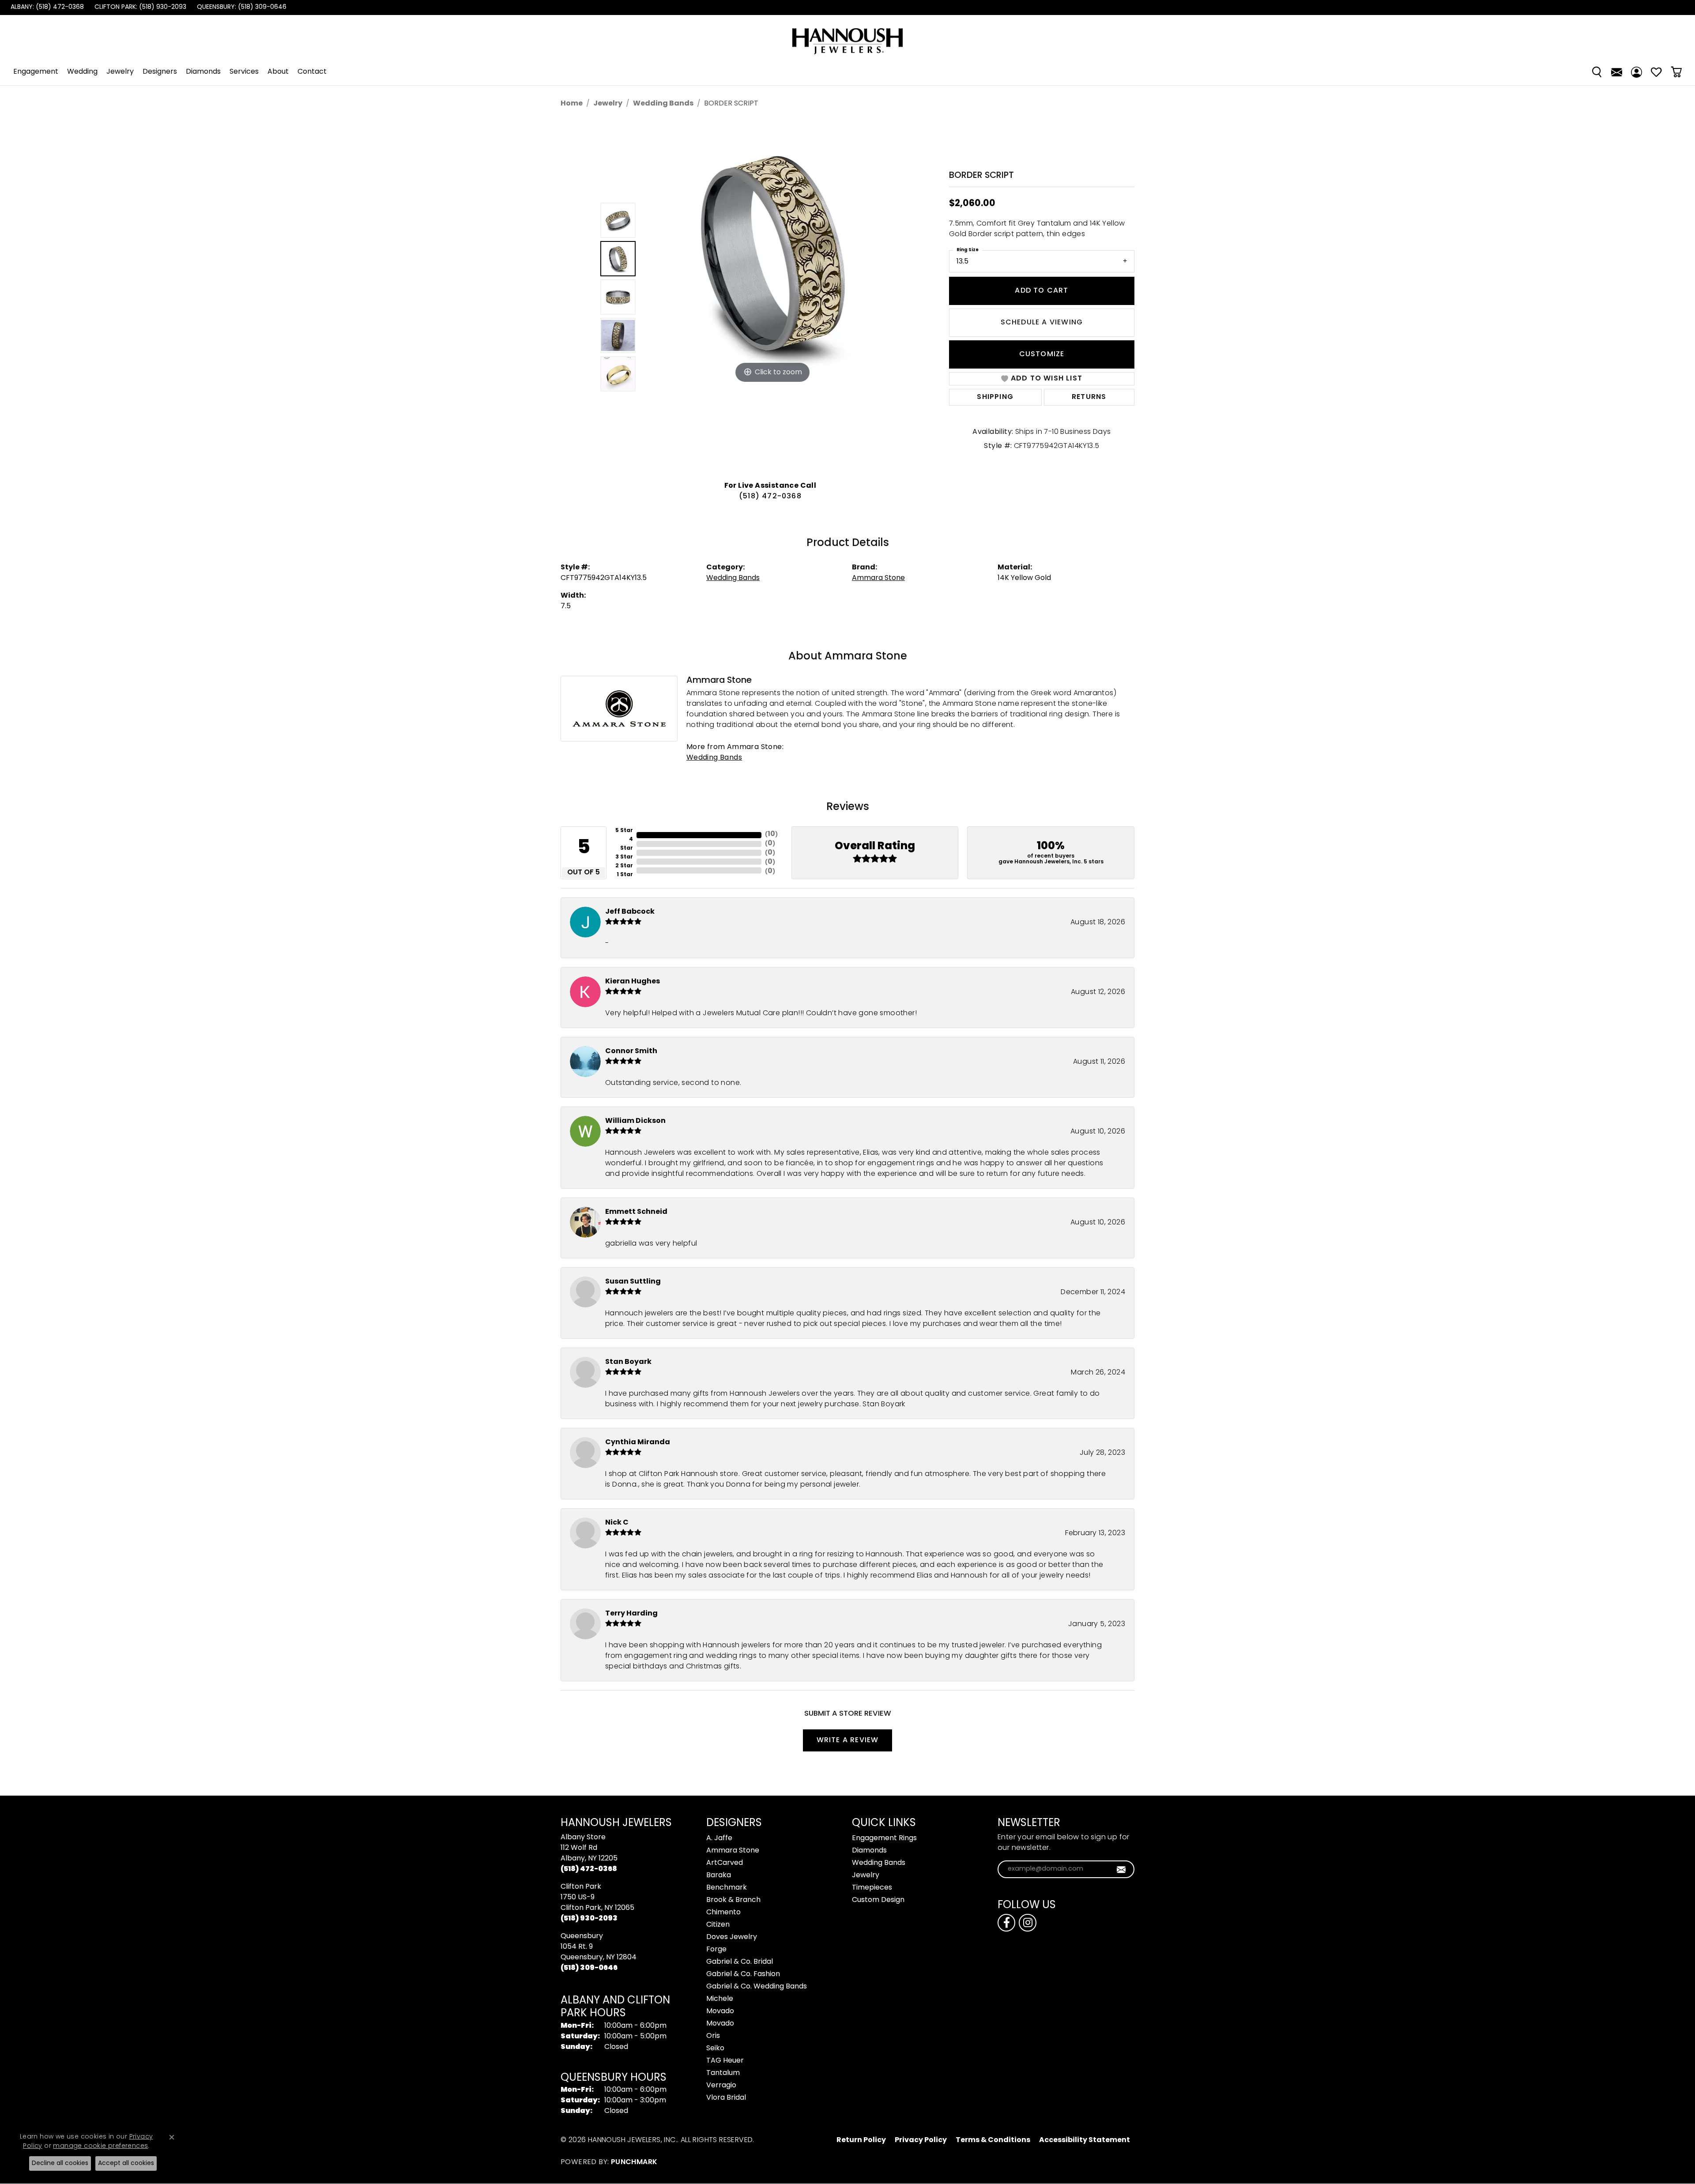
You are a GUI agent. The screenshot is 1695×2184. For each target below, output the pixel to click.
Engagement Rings (884, 1838)
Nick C (617, 1523)
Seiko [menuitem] (715, 2048)
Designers (160, 72)
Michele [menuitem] (720, 1999)
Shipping (995, 397)
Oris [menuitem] (713, 2036)
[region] (772, 297)
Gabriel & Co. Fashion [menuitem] (743, 1974)
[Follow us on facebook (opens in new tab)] (1006, 1923)
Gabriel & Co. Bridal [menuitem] (740, 1962)
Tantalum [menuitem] (723, 2073)
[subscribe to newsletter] (1121, 1869)
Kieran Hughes (633, 982)
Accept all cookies (126, 2163)
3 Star (624, 857)
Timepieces (872, 1888)
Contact (312, 72)
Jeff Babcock (630, 912)
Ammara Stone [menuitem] (733, 1851)
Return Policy (861, 2140)
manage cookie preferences (100, 2146)
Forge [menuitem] (716, 1950)
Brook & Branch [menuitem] (733, 1900)
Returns (1089, 397)
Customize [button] (1042, 354)
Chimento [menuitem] (723, 1913)
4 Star (627, 844)
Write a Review (848, 1740)
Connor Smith (631, 1051)
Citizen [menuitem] (718, 1925)
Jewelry (120, 72)
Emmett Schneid (636, 1212)
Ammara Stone (878, 578)
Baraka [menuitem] (719, 1875)
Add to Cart (1041, 291)
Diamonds (203, 72)
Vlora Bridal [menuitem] (726, 2098)
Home (572, 104)
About (278, 72)
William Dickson (635, 1121)
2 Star (624, 866)
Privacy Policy (921, 2140)
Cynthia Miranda (638, 1442)
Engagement (36, 72)
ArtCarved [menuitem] (725, 1863)
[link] (46, 8)
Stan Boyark (628, 1362)
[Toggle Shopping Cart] (1676, 72)
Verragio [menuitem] (721, 2086)
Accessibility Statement (1085, 2140)
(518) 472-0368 (770, 497)
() (771, 834)
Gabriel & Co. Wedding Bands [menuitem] (757, 1987)
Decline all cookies (60, 2163)
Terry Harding (631, 1614)
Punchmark (634, 2162)
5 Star (624, 831)
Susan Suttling (633, 1282)
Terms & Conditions (993, 2140)
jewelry (608, 104)
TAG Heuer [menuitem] (725, 2061)
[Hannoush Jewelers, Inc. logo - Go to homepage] (847, 37)
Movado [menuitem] (720, 2011)
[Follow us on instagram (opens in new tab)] (1028, 1923)
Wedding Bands (663, 104)
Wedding (82, 72)
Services (244, 72)
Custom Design (878, 1900)
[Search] (1597, 72)
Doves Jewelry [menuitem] (732, 1937)
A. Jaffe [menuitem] (719, 1838)
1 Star (625, 875)
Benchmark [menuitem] (727, 1888)
